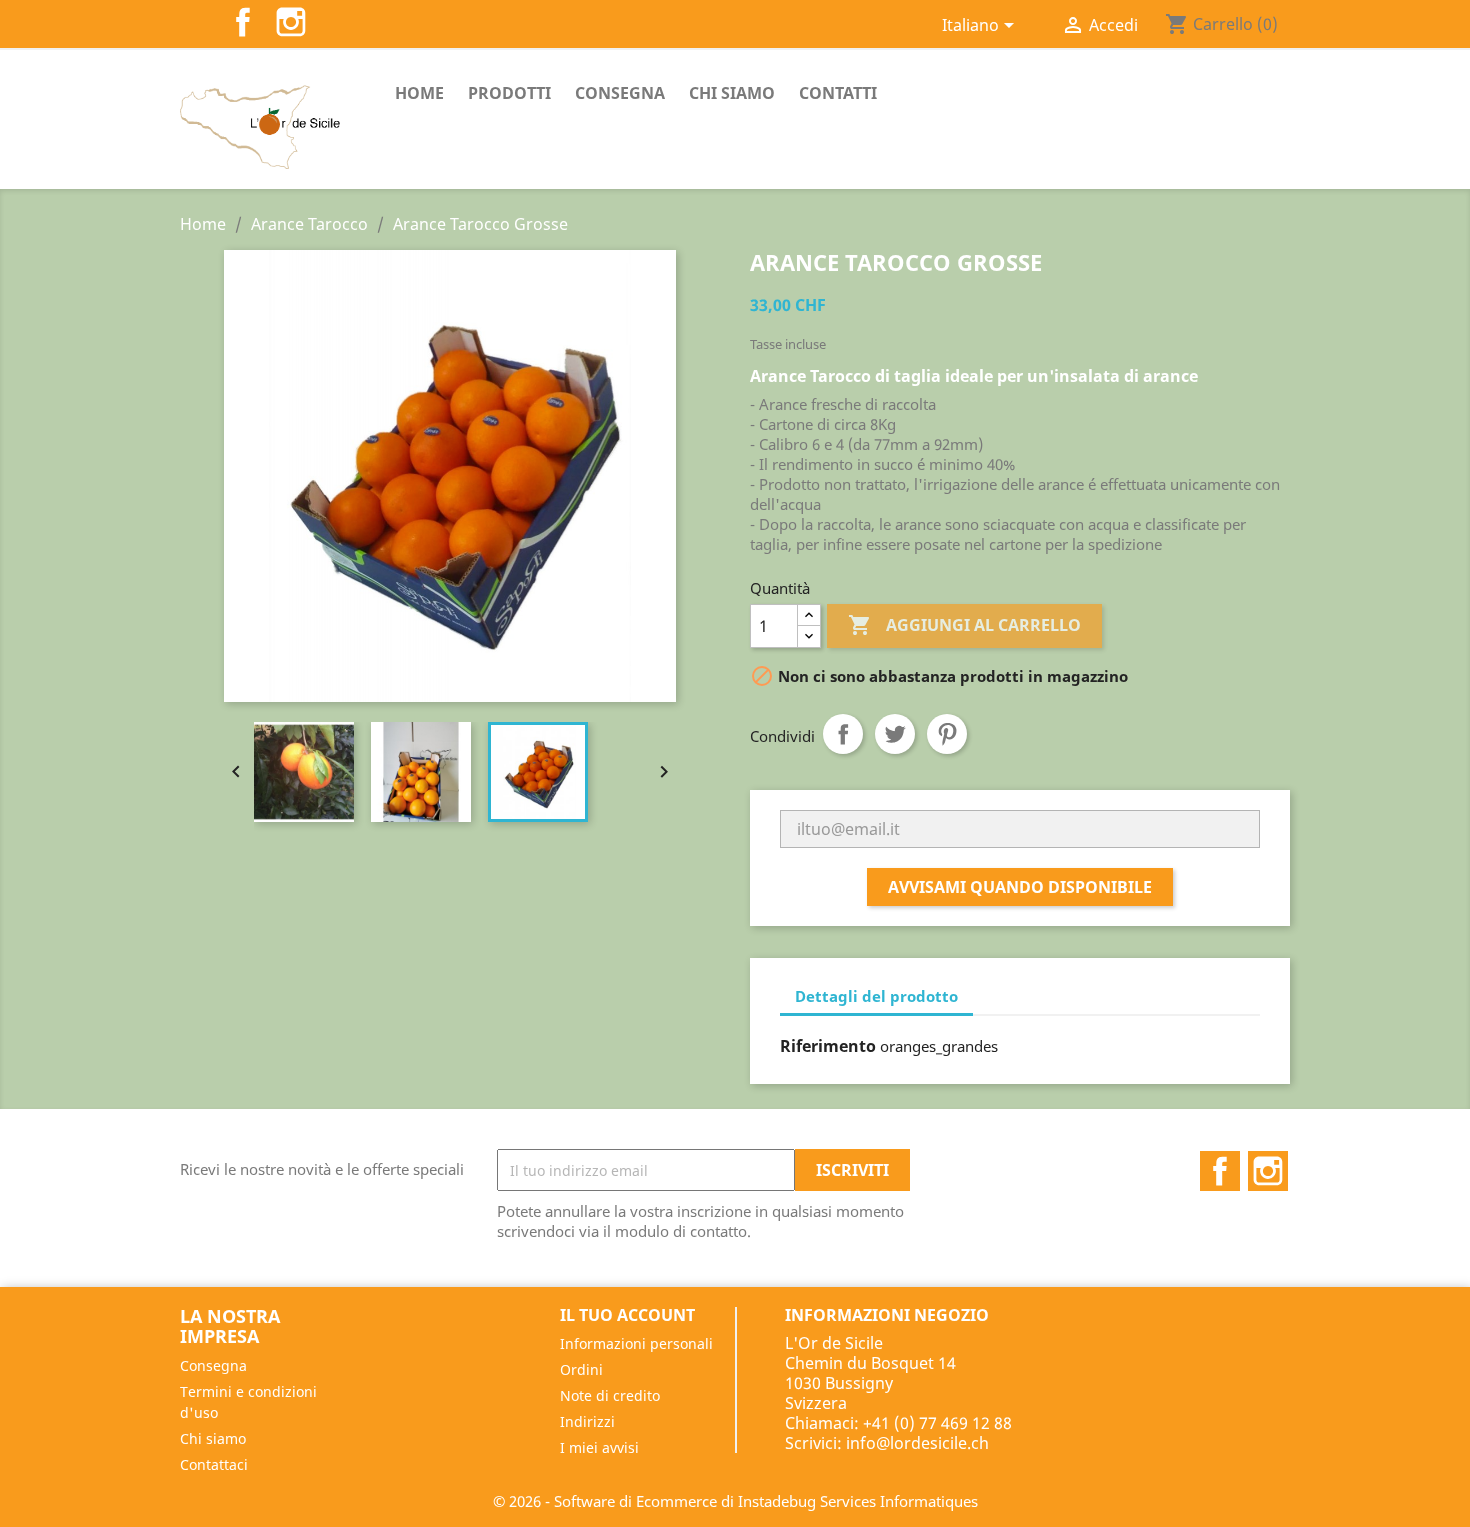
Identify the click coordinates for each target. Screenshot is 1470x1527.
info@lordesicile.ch (917, 1443)
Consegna (620, 93)
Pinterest (947, 734)
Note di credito (610, 1395)
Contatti (838, 93)
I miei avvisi (599, 1447)
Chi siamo (732, 93)
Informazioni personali (636, 1343)
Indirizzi (587, 1421)
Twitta (895, 734)
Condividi (843, 734)
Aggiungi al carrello (964, 625)
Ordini (581, 1369)
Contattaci (214, 1464)
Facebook (243, 22)
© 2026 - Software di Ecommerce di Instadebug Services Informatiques (735, 1501)
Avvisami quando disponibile (1020, 887)
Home (419, 93)
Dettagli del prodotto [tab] (876, 996)
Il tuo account (627, 1315)
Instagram (291, 22)
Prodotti (509, 93)
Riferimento (828, 1046)
